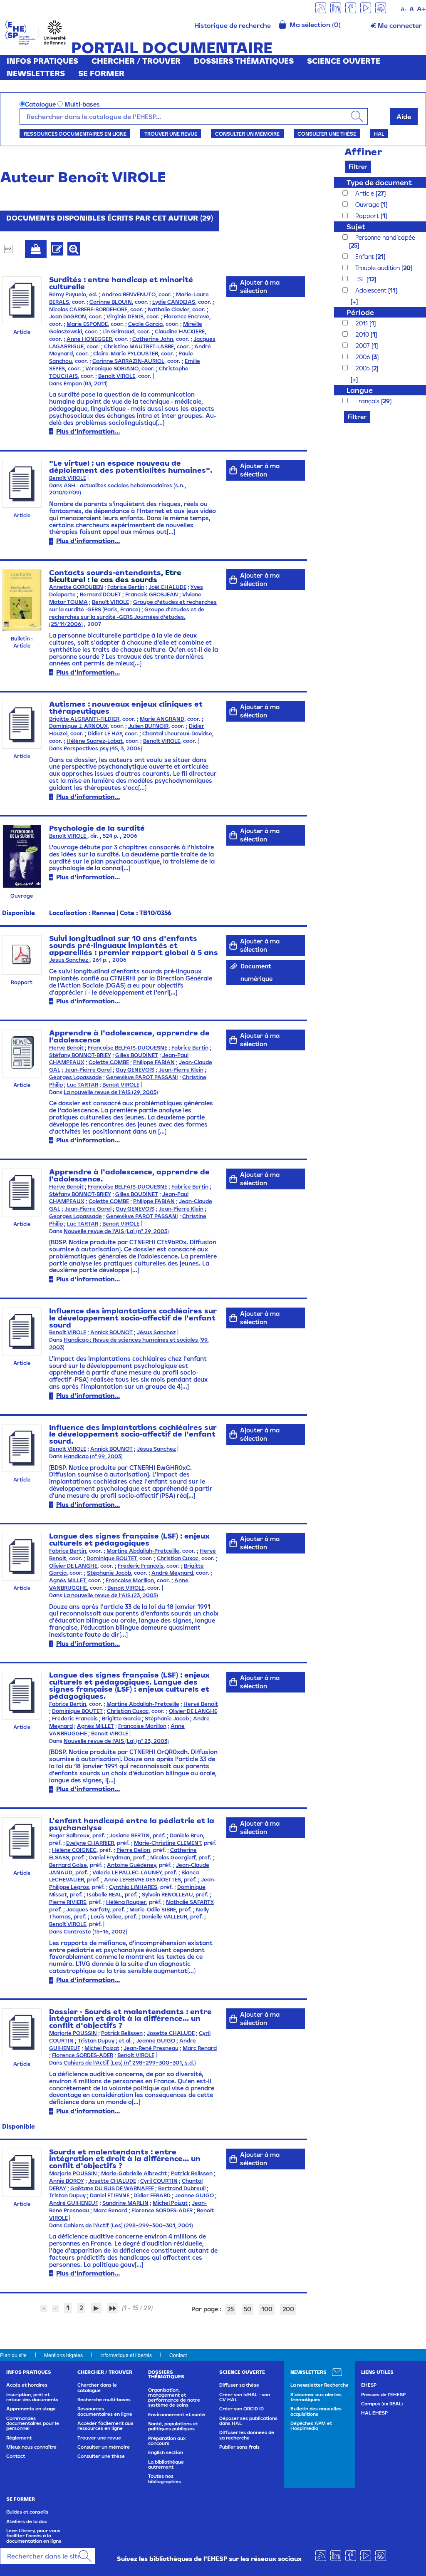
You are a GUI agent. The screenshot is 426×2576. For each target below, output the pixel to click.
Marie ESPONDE (87, 324)
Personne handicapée (385, 237)
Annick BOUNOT (111, 1332)
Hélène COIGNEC (74, 1850)
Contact (178, 2355)
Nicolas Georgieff (173, 1858)
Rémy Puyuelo (68, 294)
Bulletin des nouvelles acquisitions (316, 2411)
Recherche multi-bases (104, 2400)
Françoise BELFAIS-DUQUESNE (128, 1048)
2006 (364, 357)
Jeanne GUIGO (156, 2041)
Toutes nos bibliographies (165, 2479)
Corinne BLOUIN (111, 302)
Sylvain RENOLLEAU (167, 1895)
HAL (379, 134)
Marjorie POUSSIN (73, 2033)
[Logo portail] (36, 32)
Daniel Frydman (110, 1858)
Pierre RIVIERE (68, 1902)
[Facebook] (351, 7)
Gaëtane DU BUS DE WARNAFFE (112, 2188)
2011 (362, 323)
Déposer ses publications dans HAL (248, 2421)
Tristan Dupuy (96, 2041)
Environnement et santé (177, 2415)
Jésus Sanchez (69, 960)
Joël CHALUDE (167, 587)
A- (404, 9)
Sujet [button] (356, 227)
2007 (363, 346)
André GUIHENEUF (74, 2203)
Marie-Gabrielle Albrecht (134, 2173)
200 (288, 2309)
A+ (421, 9)
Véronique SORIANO (112, 369)
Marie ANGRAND (162, 719)
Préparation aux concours (167, 2441)
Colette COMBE (109, 1062)
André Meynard (172, 1573)
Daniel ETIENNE (110, 2195)
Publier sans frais (239, 2447)
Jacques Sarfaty (88, 1910)
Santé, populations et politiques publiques (173, 2426)
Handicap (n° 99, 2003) (93, 1456)
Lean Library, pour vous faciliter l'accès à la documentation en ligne (34, 2536)
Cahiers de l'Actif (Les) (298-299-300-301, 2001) (128, 2225)
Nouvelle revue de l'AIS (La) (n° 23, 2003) (116, 1741)
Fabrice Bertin (126, 587)
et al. (125, 2041)
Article (365, 193)
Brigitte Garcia (121, 1719)
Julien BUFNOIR (148, 726)
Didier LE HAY (105, 733)
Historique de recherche (233, 25)
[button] (350, 302)
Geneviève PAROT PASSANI (142, 1077)
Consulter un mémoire (247, 134)
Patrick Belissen (122, 2033)
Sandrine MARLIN (125, 2203)
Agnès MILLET (67, 1580)
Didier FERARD (152, 2195)
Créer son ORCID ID (241, 2409)
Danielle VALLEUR (164, 1917)
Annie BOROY (67, 2181)
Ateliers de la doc (27, 2521)
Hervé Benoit (66, 1048)
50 (248, 2309)
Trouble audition (378, 268)
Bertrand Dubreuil (182, 2188)
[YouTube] (366, 7)
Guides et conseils (27, 2512)
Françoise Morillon (130, 1580)
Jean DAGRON (68, 316)
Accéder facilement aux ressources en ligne (105, 2426)
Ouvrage (368, 205)
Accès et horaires (27, 2385)
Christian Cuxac (178, 1558)
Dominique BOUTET (111, 1558)
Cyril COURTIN (159, 2181)
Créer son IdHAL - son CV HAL (245, 2397)
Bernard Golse (68, 1865)
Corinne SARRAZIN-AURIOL (128, 361)
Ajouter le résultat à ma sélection (36, 249)
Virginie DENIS (125, 316)
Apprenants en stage (31, 2409)
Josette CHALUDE (171, 2033)
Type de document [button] (379, 182)
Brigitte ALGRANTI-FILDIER (84, 719)
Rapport (368, 216)
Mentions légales (63, 2355)
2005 (363, 368)
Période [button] (360, 312)
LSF (361, 279)
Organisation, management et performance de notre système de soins (174, 2398)
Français (368, 401)
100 (267, 2309)
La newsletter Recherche (319, 2385)
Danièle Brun (186, 1835)
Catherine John (153, 339)
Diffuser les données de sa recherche (247, 2435)
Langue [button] (360, 390)
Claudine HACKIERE (180, 331)
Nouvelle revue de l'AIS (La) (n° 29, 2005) (116, 1231)
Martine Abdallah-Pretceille (143, 1551)
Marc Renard (200, 2048)
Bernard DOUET (100, 594)
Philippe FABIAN (154, 1062)
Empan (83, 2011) (86, 383)
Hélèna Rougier (126, 1902)
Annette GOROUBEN (76, 587)
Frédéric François (141, 1566)
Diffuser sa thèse (239, 2385)
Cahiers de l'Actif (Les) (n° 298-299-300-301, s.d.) (130, 2063)
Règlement (19, 2438)
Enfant (365, 257)
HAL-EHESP (374, 2413)
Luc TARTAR (83, 1085)
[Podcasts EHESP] (381, 7)
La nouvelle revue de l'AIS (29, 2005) (111, 1092)
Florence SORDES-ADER (83, 2055)
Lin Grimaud (118, 331)
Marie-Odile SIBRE (153, 1910)
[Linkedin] (336, 7)
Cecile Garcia (145, 324)
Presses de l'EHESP (383, 2395)
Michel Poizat (102, 2048)
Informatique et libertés (126, 2355)
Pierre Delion (133, 1850)
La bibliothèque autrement (166, 2464)
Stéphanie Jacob (109, 1573)
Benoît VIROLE (117, 376)
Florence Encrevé (187, 316)
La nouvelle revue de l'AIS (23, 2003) (111, 1595)
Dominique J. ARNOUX (78, 726)
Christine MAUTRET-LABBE (139, 346)
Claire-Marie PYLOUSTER (126, 354)
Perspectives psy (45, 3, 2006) (103, 748)
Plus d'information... (88, 431)
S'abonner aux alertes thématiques (316, 2397)
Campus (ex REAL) (382, 2404)
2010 (363, 334)
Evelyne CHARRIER (90, 1843)
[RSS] (321, 7)
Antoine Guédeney (131, 1865)
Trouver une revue (171, 134)
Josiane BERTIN (130, 1835)
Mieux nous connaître (31, 2447)
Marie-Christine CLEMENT (167, 1843)
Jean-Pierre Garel (88, 1070)
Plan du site (13, 2355)
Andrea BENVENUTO (129, 294)
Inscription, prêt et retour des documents (32, 2397)
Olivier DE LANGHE (73, 1566)
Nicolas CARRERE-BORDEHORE (88, 309)
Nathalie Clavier (168, 309)
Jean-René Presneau (151, 2048)
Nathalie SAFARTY (189, 1902)
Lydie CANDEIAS (174, 302)
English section (166, 2452)
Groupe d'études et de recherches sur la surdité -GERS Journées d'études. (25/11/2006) (127, 617)
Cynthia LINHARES (133, 1887)
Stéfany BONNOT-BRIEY (80, 1055)
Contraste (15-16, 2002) (95, 1932)
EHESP (369, 2385)
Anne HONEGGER (89, 339)
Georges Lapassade (76, 1077)
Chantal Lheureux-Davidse (177, 733)
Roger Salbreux (69, 1835)
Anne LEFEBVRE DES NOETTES (142, 1880)
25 (230, 2309)
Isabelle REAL (104, 1895)
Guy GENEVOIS (135, 1070)
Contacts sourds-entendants (105, 572)
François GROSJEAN (152, 594)
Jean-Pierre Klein (181, 1070)
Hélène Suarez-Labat (95, 741)
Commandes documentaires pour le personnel (33, 2423)
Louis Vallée (106, 1917)
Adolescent (372, 290)
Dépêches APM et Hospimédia (311, 2426)
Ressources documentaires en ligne (75, 134)
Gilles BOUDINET (137, 1055)
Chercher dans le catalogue (97, 2387)
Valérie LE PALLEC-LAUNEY (127, 1872)
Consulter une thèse (327, 134)
